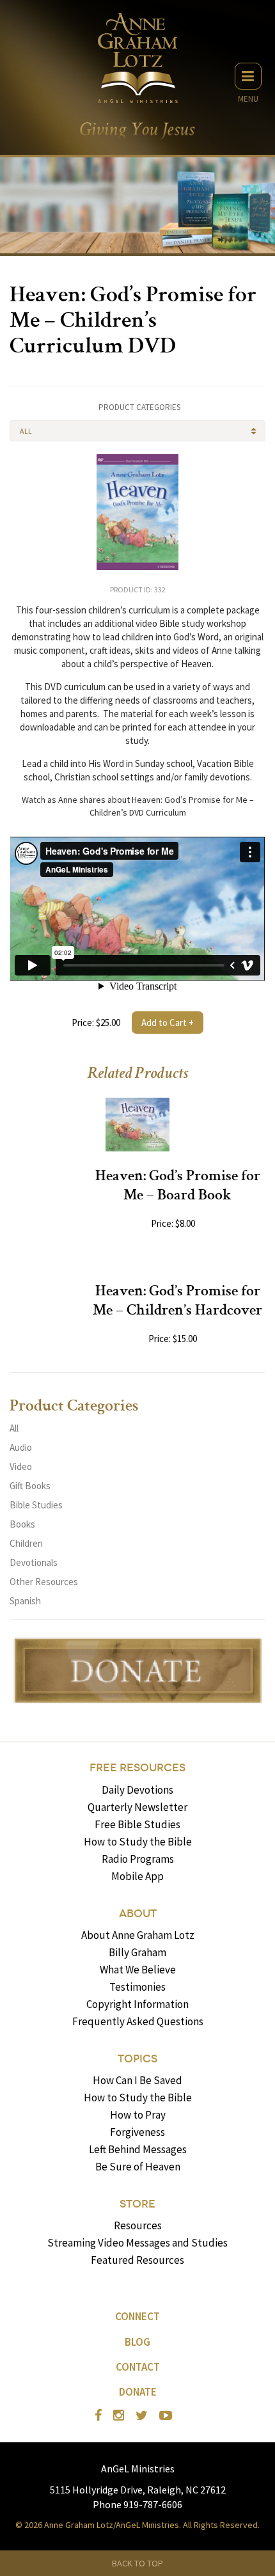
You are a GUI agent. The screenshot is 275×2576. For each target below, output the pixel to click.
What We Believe (138, 1970)
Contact (138, 2367)
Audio (21, 1447)
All (14, 1428)
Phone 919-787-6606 (137, 2504)
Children (26, 1543)
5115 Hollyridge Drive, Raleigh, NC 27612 (138, 2490)
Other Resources (44, 1582)
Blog (137, 2342)
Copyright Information (137, 2004)
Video (21, 1466)
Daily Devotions (137, 1790)
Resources (138, 2225)
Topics (137, 2059)
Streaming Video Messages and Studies (137, 2243)
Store (137, 2204)
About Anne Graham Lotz (138, 1935)
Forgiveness (137, 2132)
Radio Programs (138, 1859)
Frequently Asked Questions (138, 2021)
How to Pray (138, 2115)
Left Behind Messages (138, 2149)
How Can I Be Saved (137, 2080)
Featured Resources (137, 2260)
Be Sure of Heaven (138, 2167)
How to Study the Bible (138, 1842)
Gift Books (30, 1486)
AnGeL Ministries (138, 2469)
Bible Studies (36, 1505)
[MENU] (248, 76)
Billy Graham (137, 1952)
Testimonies (137, 1987)
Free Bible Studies (137, 1824)
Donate (138, 2392)
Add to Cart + (168, 1023)
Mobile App (137, 1876)
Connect (137, 2316)
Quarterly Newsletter (137, 1807)
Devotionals (34, 1562)
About (138, 1914)
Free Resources (137, 1768)
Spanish (25, 1601)
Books (22, 1524)
